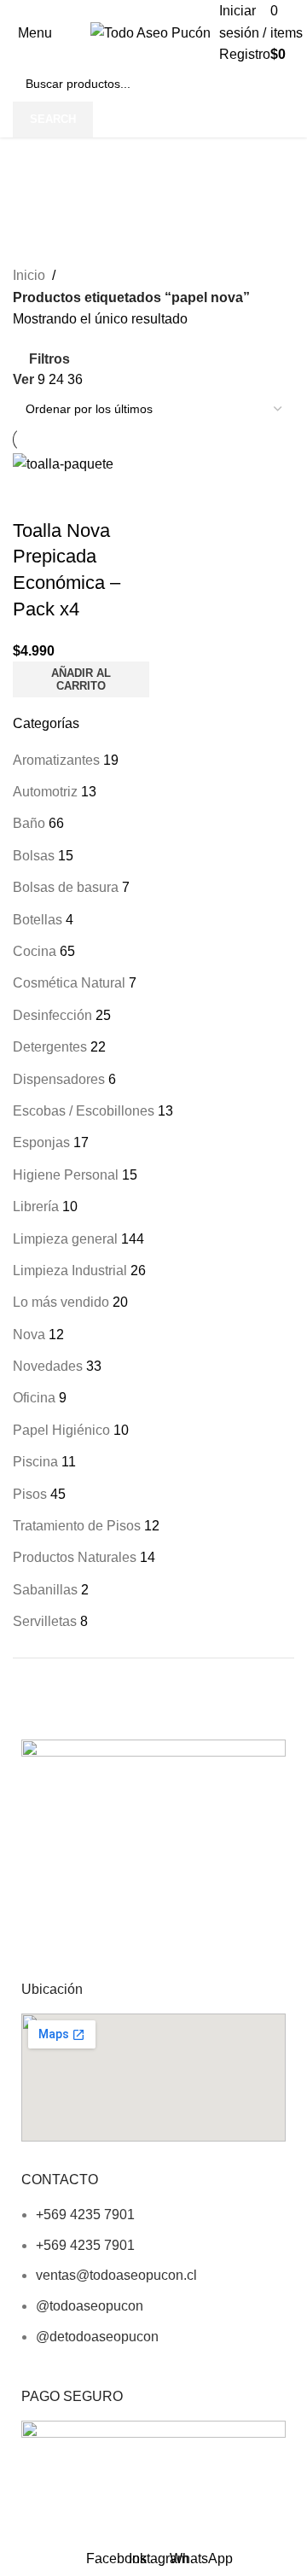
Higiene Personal (66, 1175)
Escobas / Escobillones (84, 1111)
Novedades (48, 1366)
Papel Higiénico (61, 1430)
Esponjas (41, 1142)
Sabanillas (45, 1590)
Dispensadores (59, 1079)
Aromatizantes (56, 760)
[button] (81, 679)
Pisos (30, 1494)
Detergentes (50, 1047)
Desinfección (52, 1015)
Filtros (49, 359)
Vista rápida (34, 497)
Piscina (35, 1462)
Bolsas (34, 856)
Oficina (34, 1398)
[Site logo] (151, 32)
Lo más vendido (61, 1302)
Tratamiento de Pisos (77, 1526)
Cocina (35, 951)
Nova (29, 1335)
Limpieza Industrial (70, 1271)
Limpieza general (65, 1239)
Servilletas (45, 1621)
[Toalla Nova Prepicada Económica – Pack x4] (63, 463)
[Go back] (34, 159)
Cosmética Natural (69, 983)
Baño (29, 823)
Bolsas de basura (66, 887)
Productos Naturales (75, 1557)
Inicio (29, 275)
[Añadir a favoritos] (80, 497)
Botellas (38, 920)
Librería (36, 1206)
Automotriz (45, 792)
